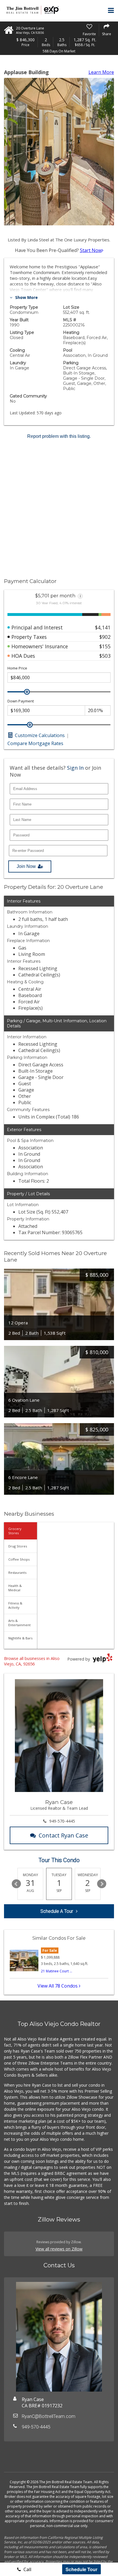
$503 (105, 656)
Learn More (101, 72)
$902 (105, 637)
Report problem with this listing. (59, 436)
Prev (16, 1884)
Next (102, 1884)
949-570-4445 (62, 1821)
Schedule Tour (81, 2569)
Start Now (91, 250)
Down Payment (21, 701)
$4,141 (103, 627)
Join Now (26, 866)
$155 (105, 646)
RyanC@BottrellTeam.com (49, 2416)
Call (27, 2569)
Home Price (17, 668)
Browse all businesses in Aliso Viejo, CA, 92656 (32, 1661)
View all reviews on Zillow (59, 2249)
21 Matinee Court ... (57, 1971)
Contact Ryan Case (63, 1835)
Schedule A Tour (57, 1911)
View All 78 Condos (58, 1986)
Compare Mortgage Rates (35, 743)
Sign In (75, 768)
